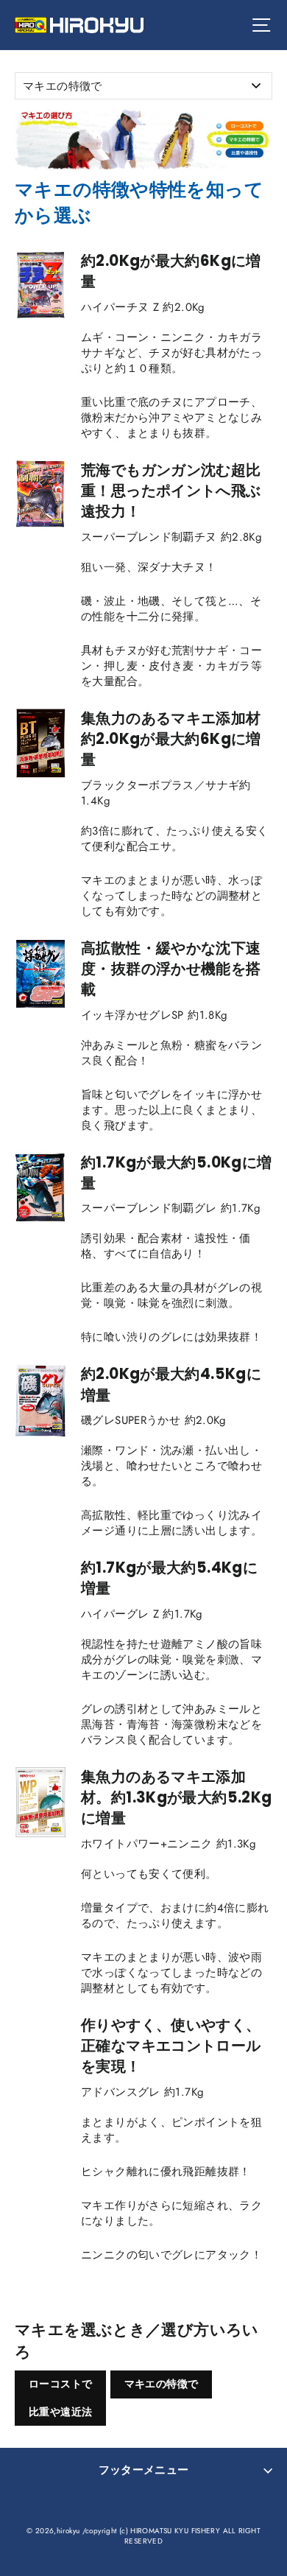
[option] (143, 138)
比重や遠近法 (60, 2412)
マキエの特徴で (162, 2384)
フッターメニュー (144, 2470)
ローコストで (60, 2384)
